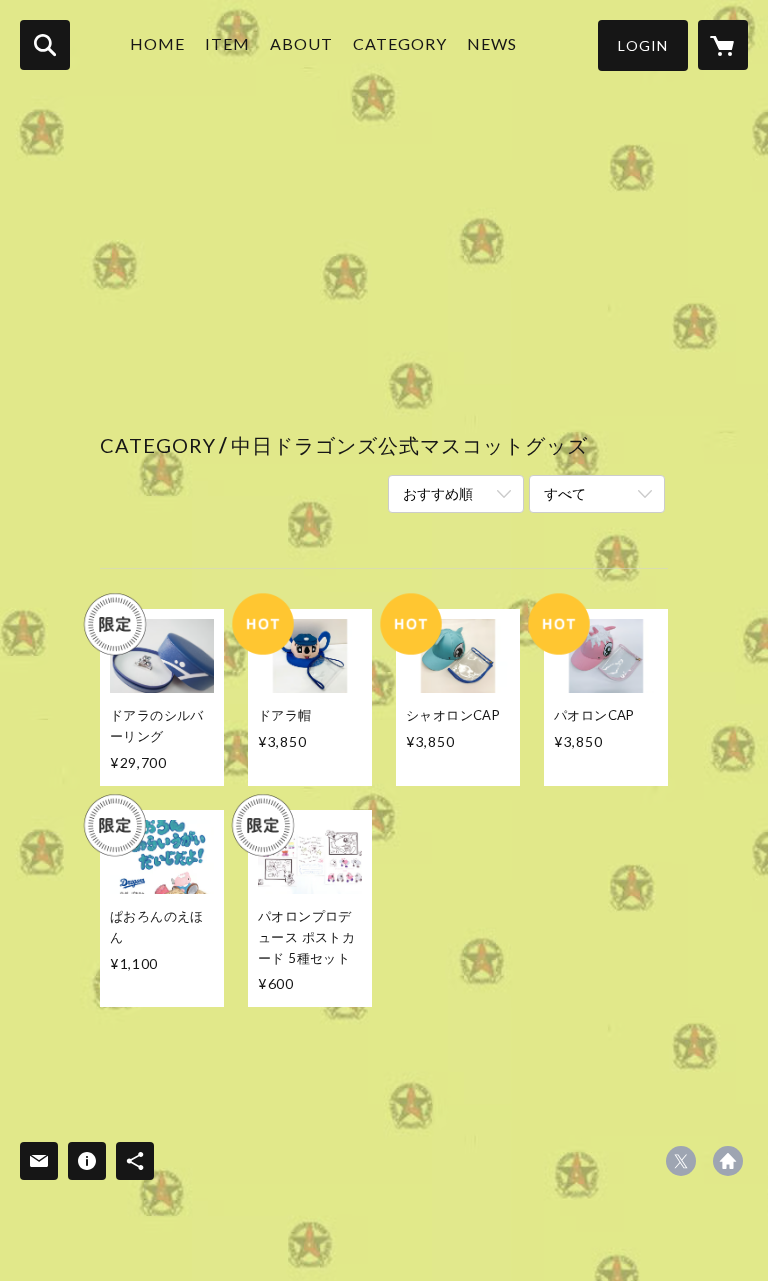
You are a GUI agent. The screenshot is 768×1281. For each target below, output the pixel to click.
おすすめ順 (438, 493)
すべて (565, 493)
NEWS (492, 43)
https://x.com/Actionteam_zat (681, 1161)
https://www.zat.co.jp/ (728, 1161)
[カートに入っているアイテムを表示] (723, 45)
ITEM (227, 43)
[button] (643, 45)
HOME (157, 43)
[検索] (45, 45)
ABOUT (301, 43)
